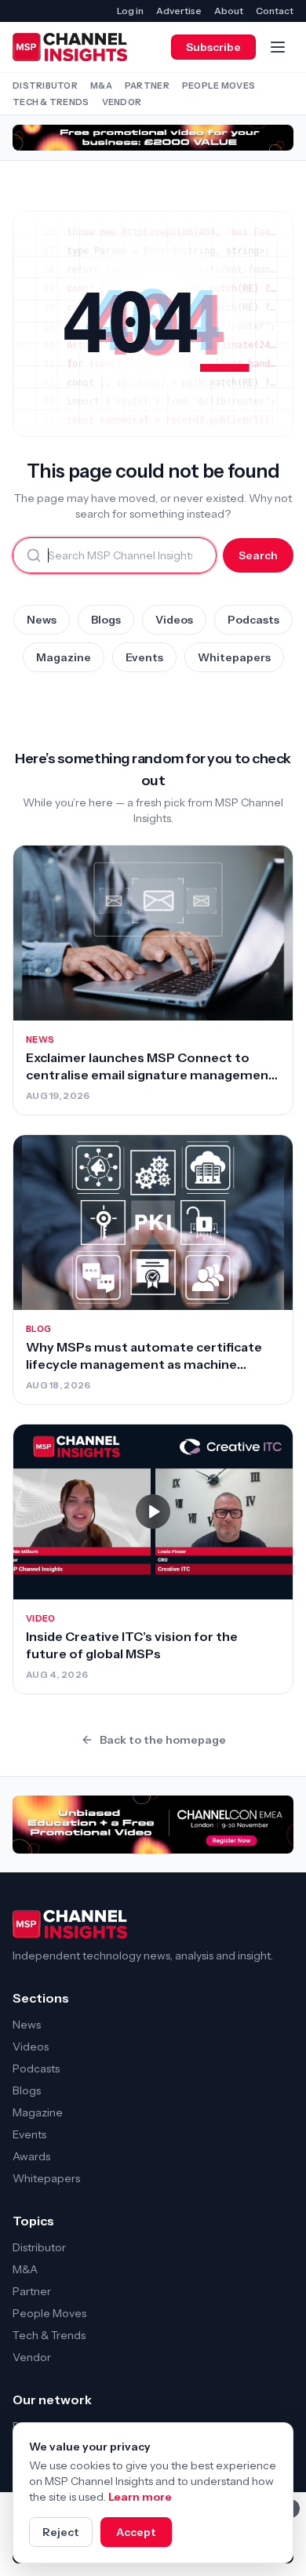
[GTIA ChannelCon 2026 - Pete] (153, 138)
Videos (174, 620)
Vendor (122, 102)
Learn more (140, 2497)
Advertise (179, 11)
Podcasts (253, 620)
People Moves (219, 86)
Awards (31, 2156)
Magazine (64, 657)
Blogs (106, 620)
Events (144, 657)
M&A (101, 86)
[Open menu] (278, 47)
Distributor (45, 86)
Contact (275, 11)
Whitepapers (234, 657)
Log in (130, 11)
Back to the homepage (163, 1740)
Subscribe (213, 47)
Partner (147, 86)
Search (258, 555)
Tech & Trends (51, 102)
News (42, 620)
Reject (61, 2532)
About (229, 11)
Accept (136, 2532)
